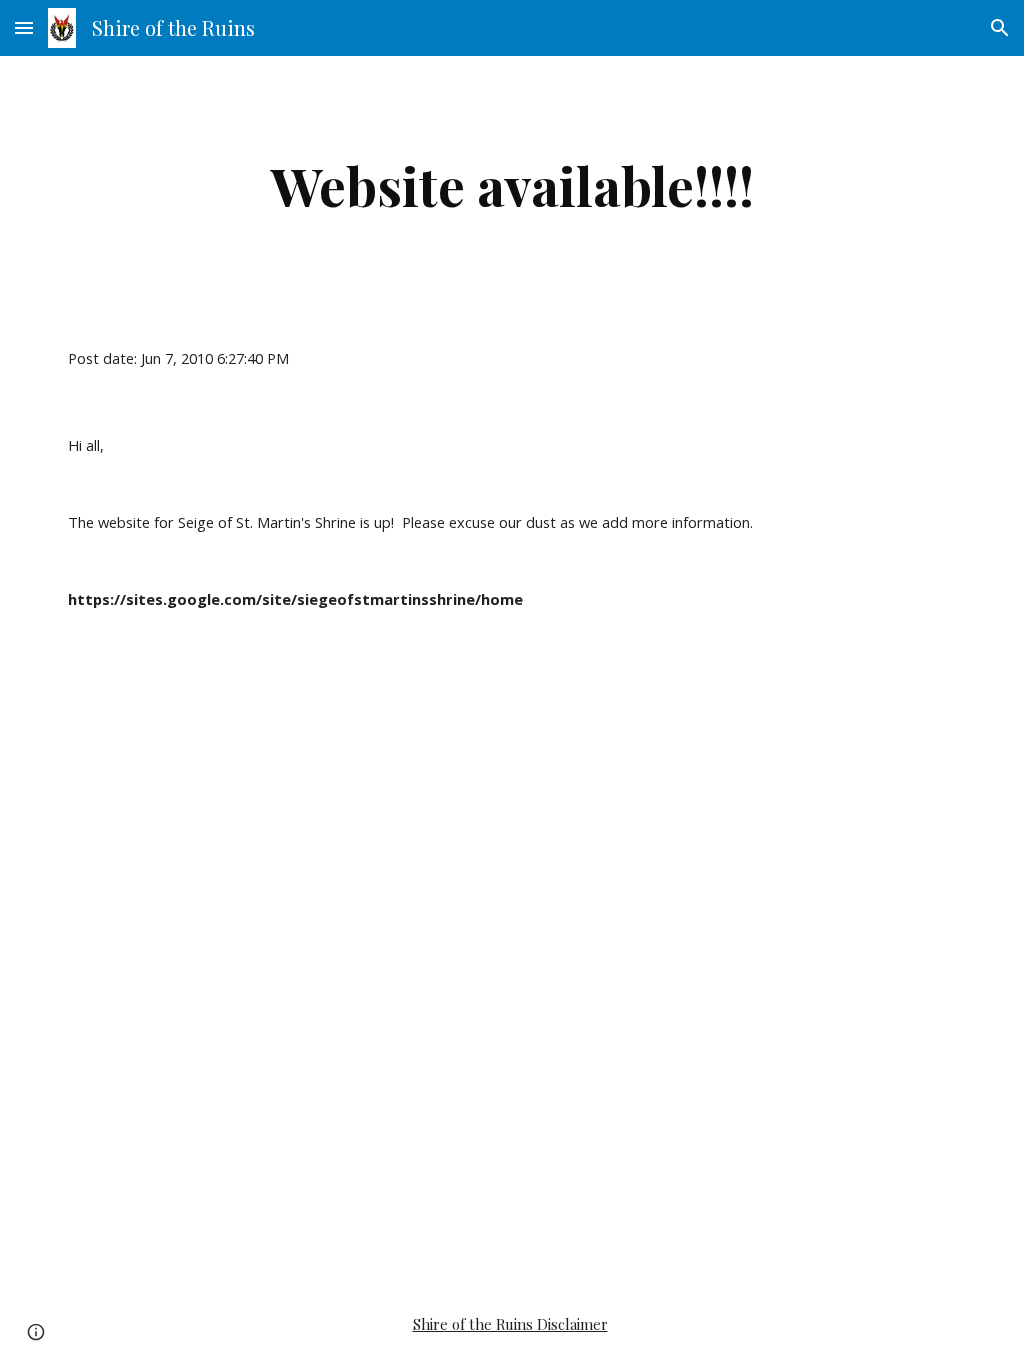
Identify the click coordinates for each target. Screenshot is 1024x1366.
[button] (24, 27)
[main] (512, 185)
